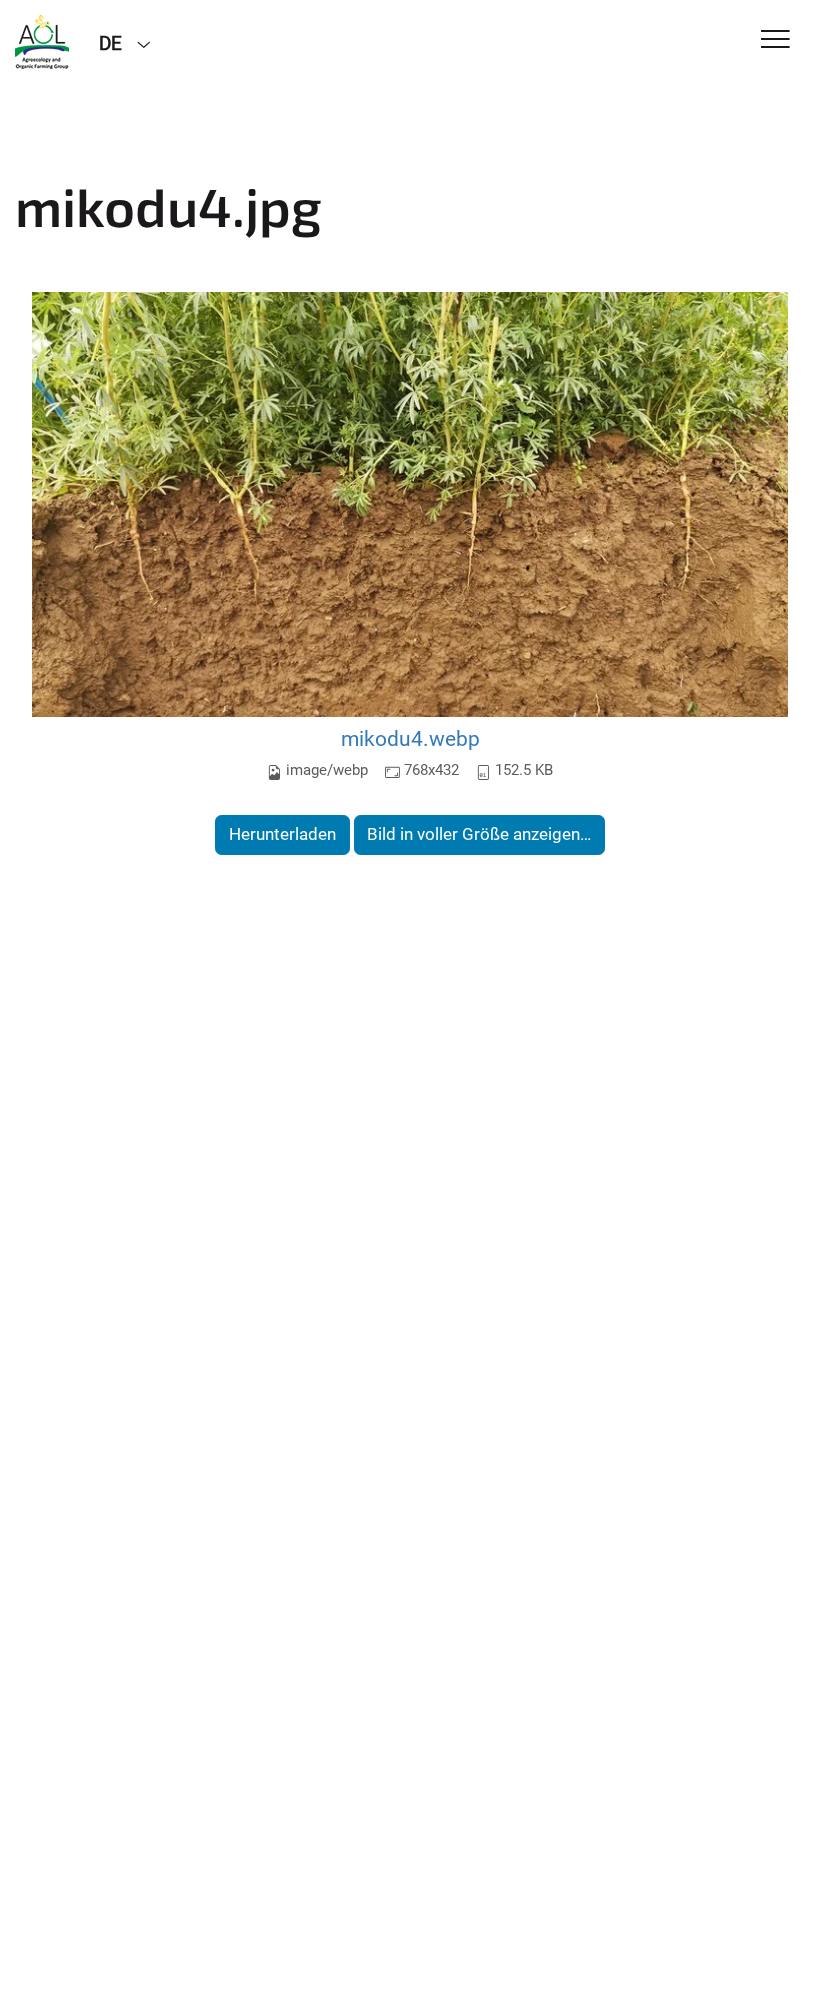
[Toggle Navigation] (775, 40)
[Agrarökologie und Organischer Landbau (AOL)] (42, 42)
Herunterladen (282, 834)
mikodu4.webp (410, 738)
